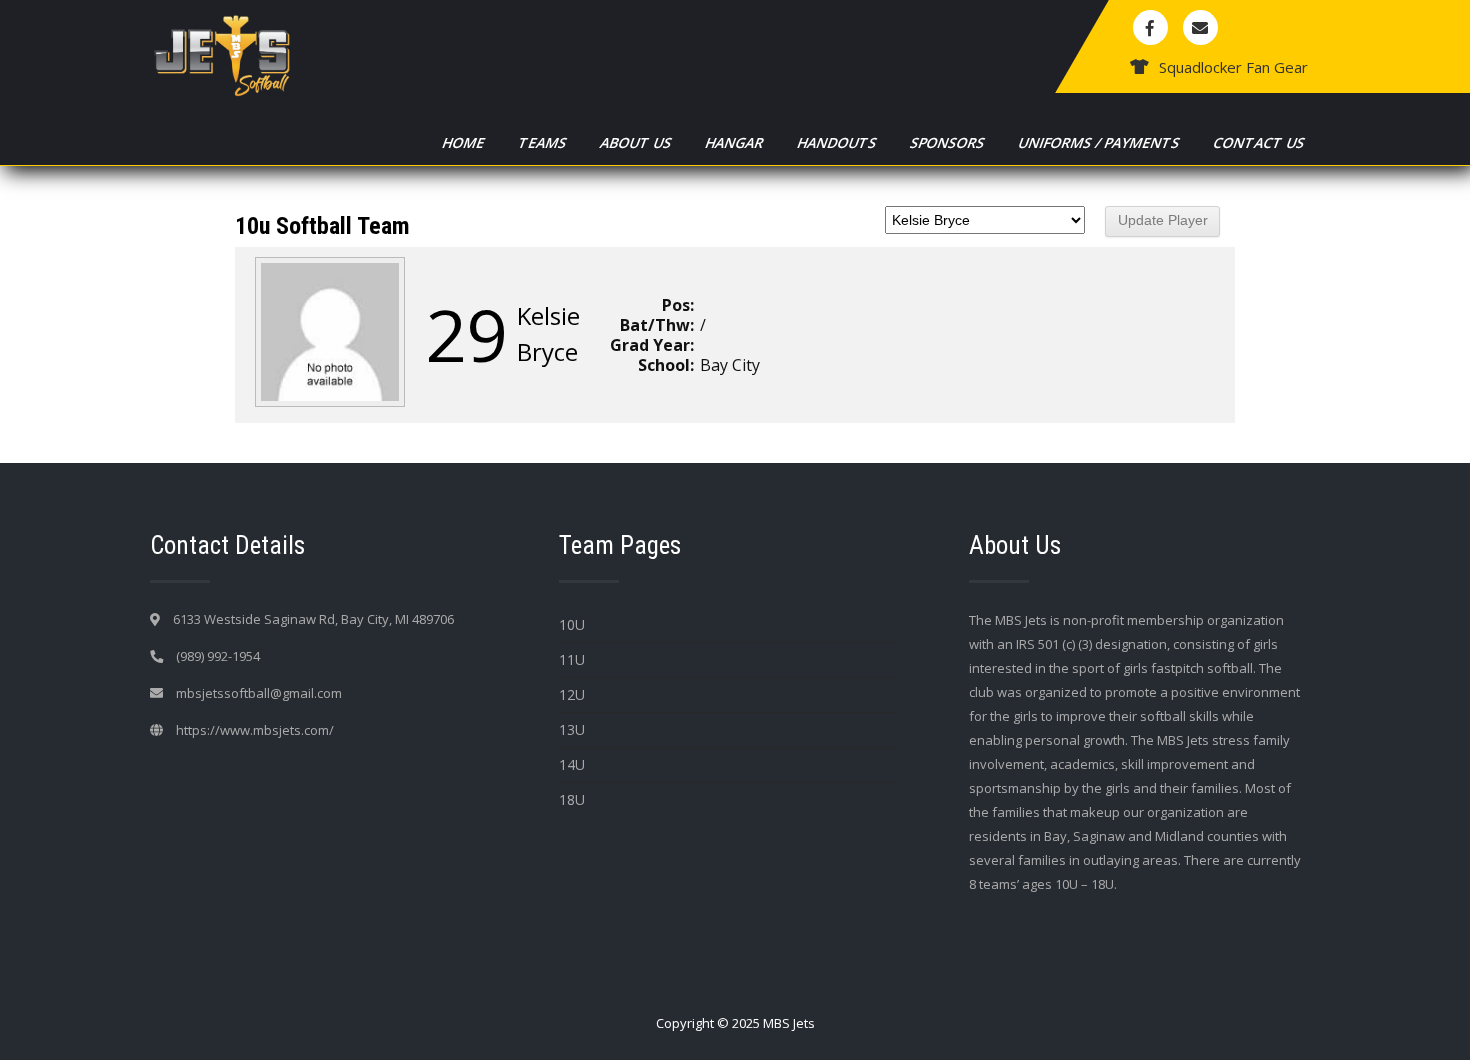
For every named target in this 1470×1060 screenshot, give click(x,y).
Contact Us (1260, 142)
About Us (637, 142)
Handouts (838, 142)
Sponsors (948, 142)
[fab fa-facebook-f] (1150, 27)
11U (572, 659)
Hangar (735, 142)
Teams (543, 142)
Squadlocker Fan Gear (1233, 67)
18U (572, 799)
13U (572, 729)
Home (464, 142)
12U (572, 694)
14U (572, 764)
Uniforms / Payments (1100, 142)
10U (572, 624)
